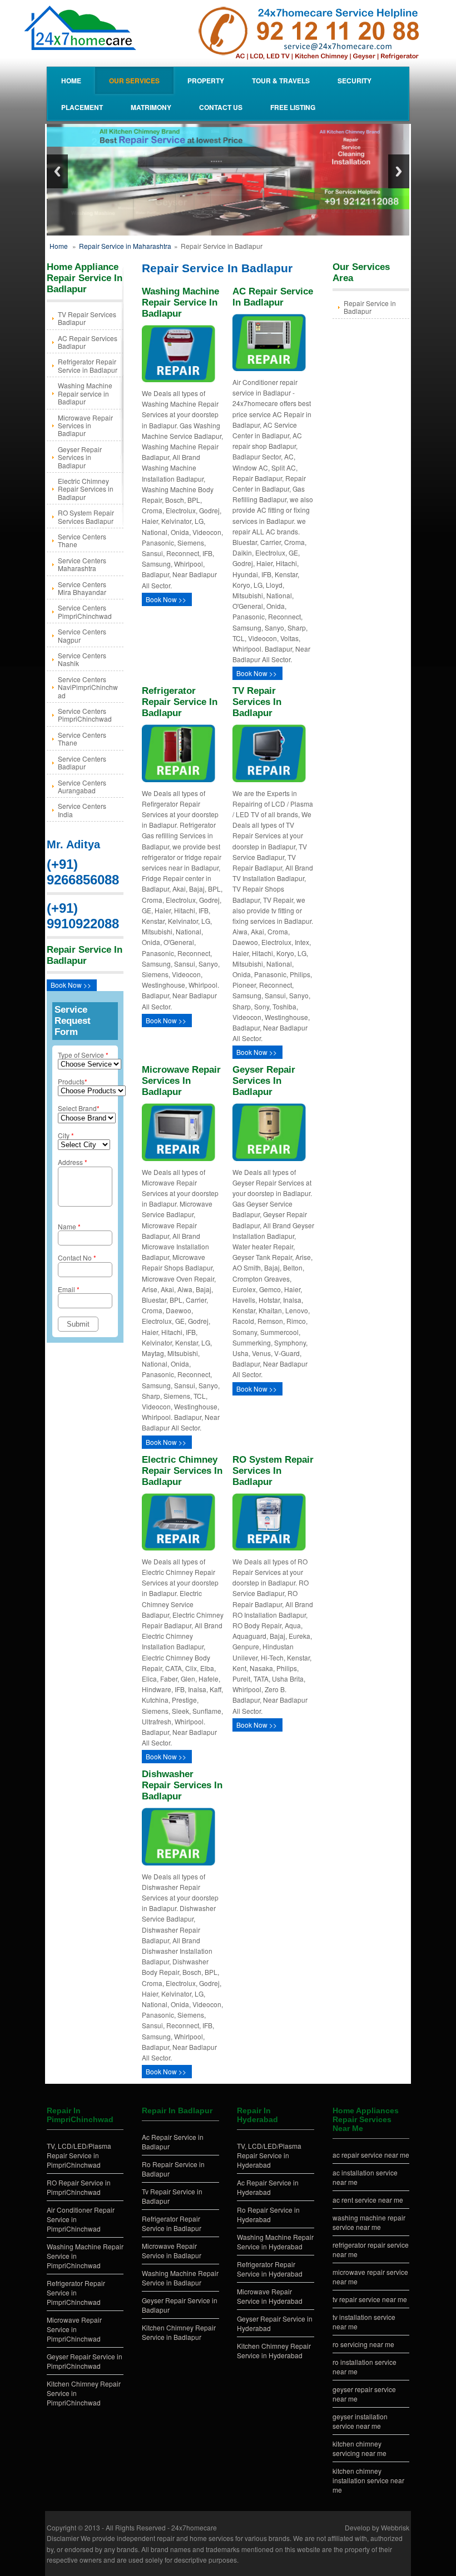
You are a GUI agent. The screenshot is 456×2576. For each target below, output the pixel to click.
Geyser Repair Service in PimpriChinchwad (85, 2361)
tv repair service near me (370, 2299)
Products (73, 1081)
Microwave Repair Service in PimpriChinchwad (74, 2329)
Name (69, 1226)
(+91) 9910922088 (83, 916)
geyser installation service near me (360, 2421)
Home (71, 81)
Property (206, 81)
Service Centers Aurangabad (82, 786)
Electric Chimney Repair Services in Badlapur (86, 489)
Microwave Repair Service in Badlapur (172, 2250)
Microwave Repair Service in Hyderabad (270, 2296)
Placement (82, 107)
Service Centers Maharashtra (82, 564)
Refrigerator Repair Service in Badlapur (88, 365)
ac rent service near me (368, 2200)
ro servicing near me (363, 2344)
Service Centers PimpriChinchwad (85, 611)
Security (355, 81)
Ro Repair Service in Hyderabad (268, 2214)
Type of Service (83, 1055)
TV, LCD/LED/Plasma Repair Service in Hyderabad (269, 2155)
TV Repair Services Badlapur (87, 318)
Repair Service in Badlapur (370, 307)
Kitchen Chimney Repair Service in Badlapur (179, 2332)
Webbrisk (395, 2527)
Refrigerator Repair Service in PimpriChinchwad (76, 2292)
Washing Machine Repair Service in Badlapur (180, 2278)
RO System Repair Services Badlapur (86, 516)
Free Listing (293, 107)
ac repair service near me (371, 2155)
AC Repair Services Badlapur (88, 342)
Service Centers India (82, 810)
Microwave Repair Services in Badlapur (85, 426)
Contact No (77, 1257)
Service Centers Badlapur (82, 762)
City (66, 1135)
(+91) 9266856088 (83, 872)
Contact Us (221, 107)
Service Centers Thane (82, 540)
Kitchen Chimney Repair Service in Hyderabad (274, 2350)
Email (69, 1289)
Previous (57, 171)
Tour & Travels (281, 81)
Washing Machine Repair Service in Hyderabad (275, 2242)
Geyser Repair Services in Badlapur (80, 457)
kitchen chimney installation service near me (368, 2480)
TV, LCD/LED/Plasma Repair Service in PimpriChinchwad (79, 2155)
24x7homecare (194, 2527)
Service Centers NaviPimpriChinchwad (88, 687)
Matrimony (151, 107)
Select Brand (79, 1108)
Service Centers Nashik (82, 659)
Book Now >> (71, 985)
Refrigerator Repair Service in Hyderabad (270, 2269)
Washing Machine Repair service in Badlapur (85, 393)
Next (399, 171)
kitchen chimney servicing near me (360, 2448)
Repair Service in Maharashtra (125, 246)
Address (73, 1162)
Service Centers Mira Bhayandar (82, 588)
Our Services (134, 81)
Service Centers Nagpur (82, 635)
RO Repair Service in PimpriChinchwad (79, 2187)
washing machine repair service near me (369, 2222)
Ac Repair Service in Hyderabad (268, 2187)
